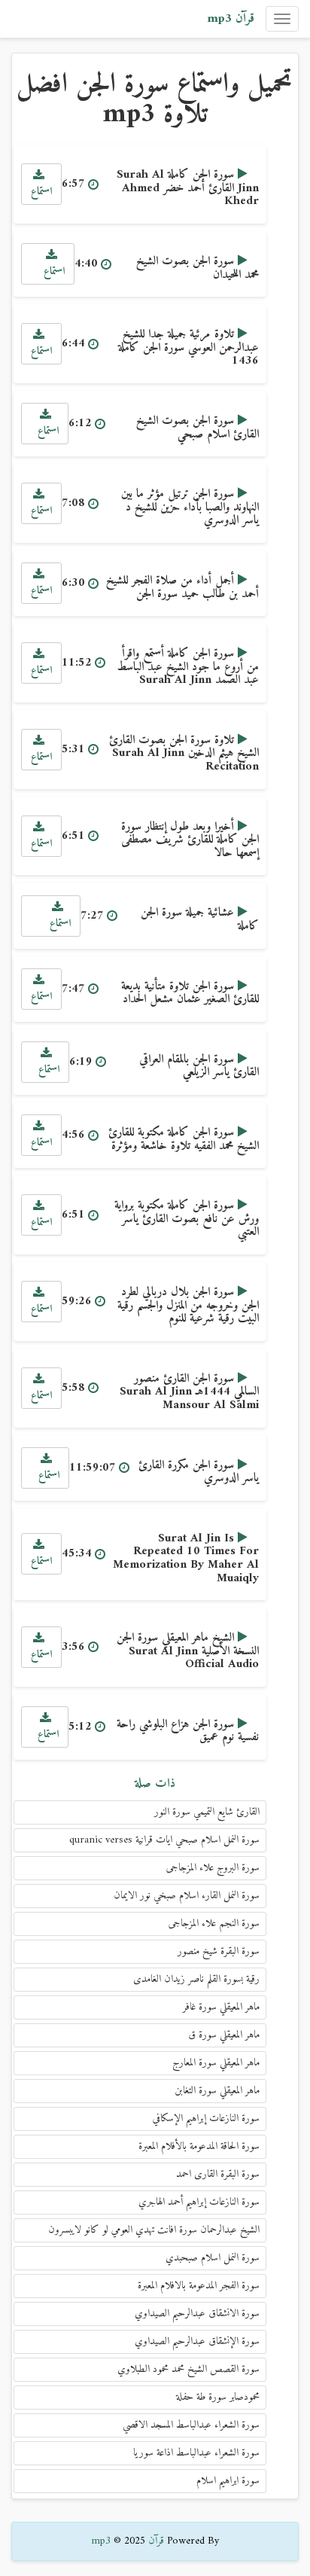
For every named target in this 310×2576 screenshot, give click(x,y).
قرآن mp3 (231, 19)
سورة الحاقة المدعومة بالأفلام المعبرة (199, 2146)
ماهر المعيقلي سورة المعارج (216, 2063)
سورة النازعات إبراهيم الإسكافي (206, 2119)
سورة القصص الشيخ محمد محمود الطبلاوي (188, 2369)
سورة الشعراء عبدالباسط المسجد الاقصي (191, 2425)
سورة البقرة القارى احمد (218, 2174)
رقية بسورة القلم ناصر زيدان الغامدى (196, 1979)
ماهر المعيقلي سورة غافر (221, 2007)
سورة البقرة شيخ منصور (219, 1951)
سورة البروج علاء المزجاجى (213, 1868)
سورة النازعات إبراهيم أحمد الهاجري (199, 2202)
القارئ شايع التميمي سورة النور (207, 1812)
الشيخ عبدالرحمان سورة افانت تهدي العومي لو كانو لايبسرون (154, 2230)
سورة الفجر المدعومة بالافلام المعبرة (199, 2286)
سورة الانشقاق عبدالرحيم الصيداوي (197, 2314)
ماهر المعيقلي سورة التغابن (217, 2091)
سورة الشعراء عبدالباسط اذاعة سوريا (196, 2453)
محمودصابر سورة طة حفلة (218, 2397)
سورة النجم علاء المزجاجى (214, 1924)
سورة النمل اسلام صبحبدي (213, 2258)
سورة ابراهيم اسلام (228, 2481)
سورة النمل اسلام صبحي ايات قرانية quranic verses (164, 1840)
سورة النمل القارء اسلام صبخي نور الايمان (187, 1896)
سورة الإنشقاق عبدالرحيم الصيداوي (197, 2341)
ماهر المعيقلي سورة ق (224, 2035)
